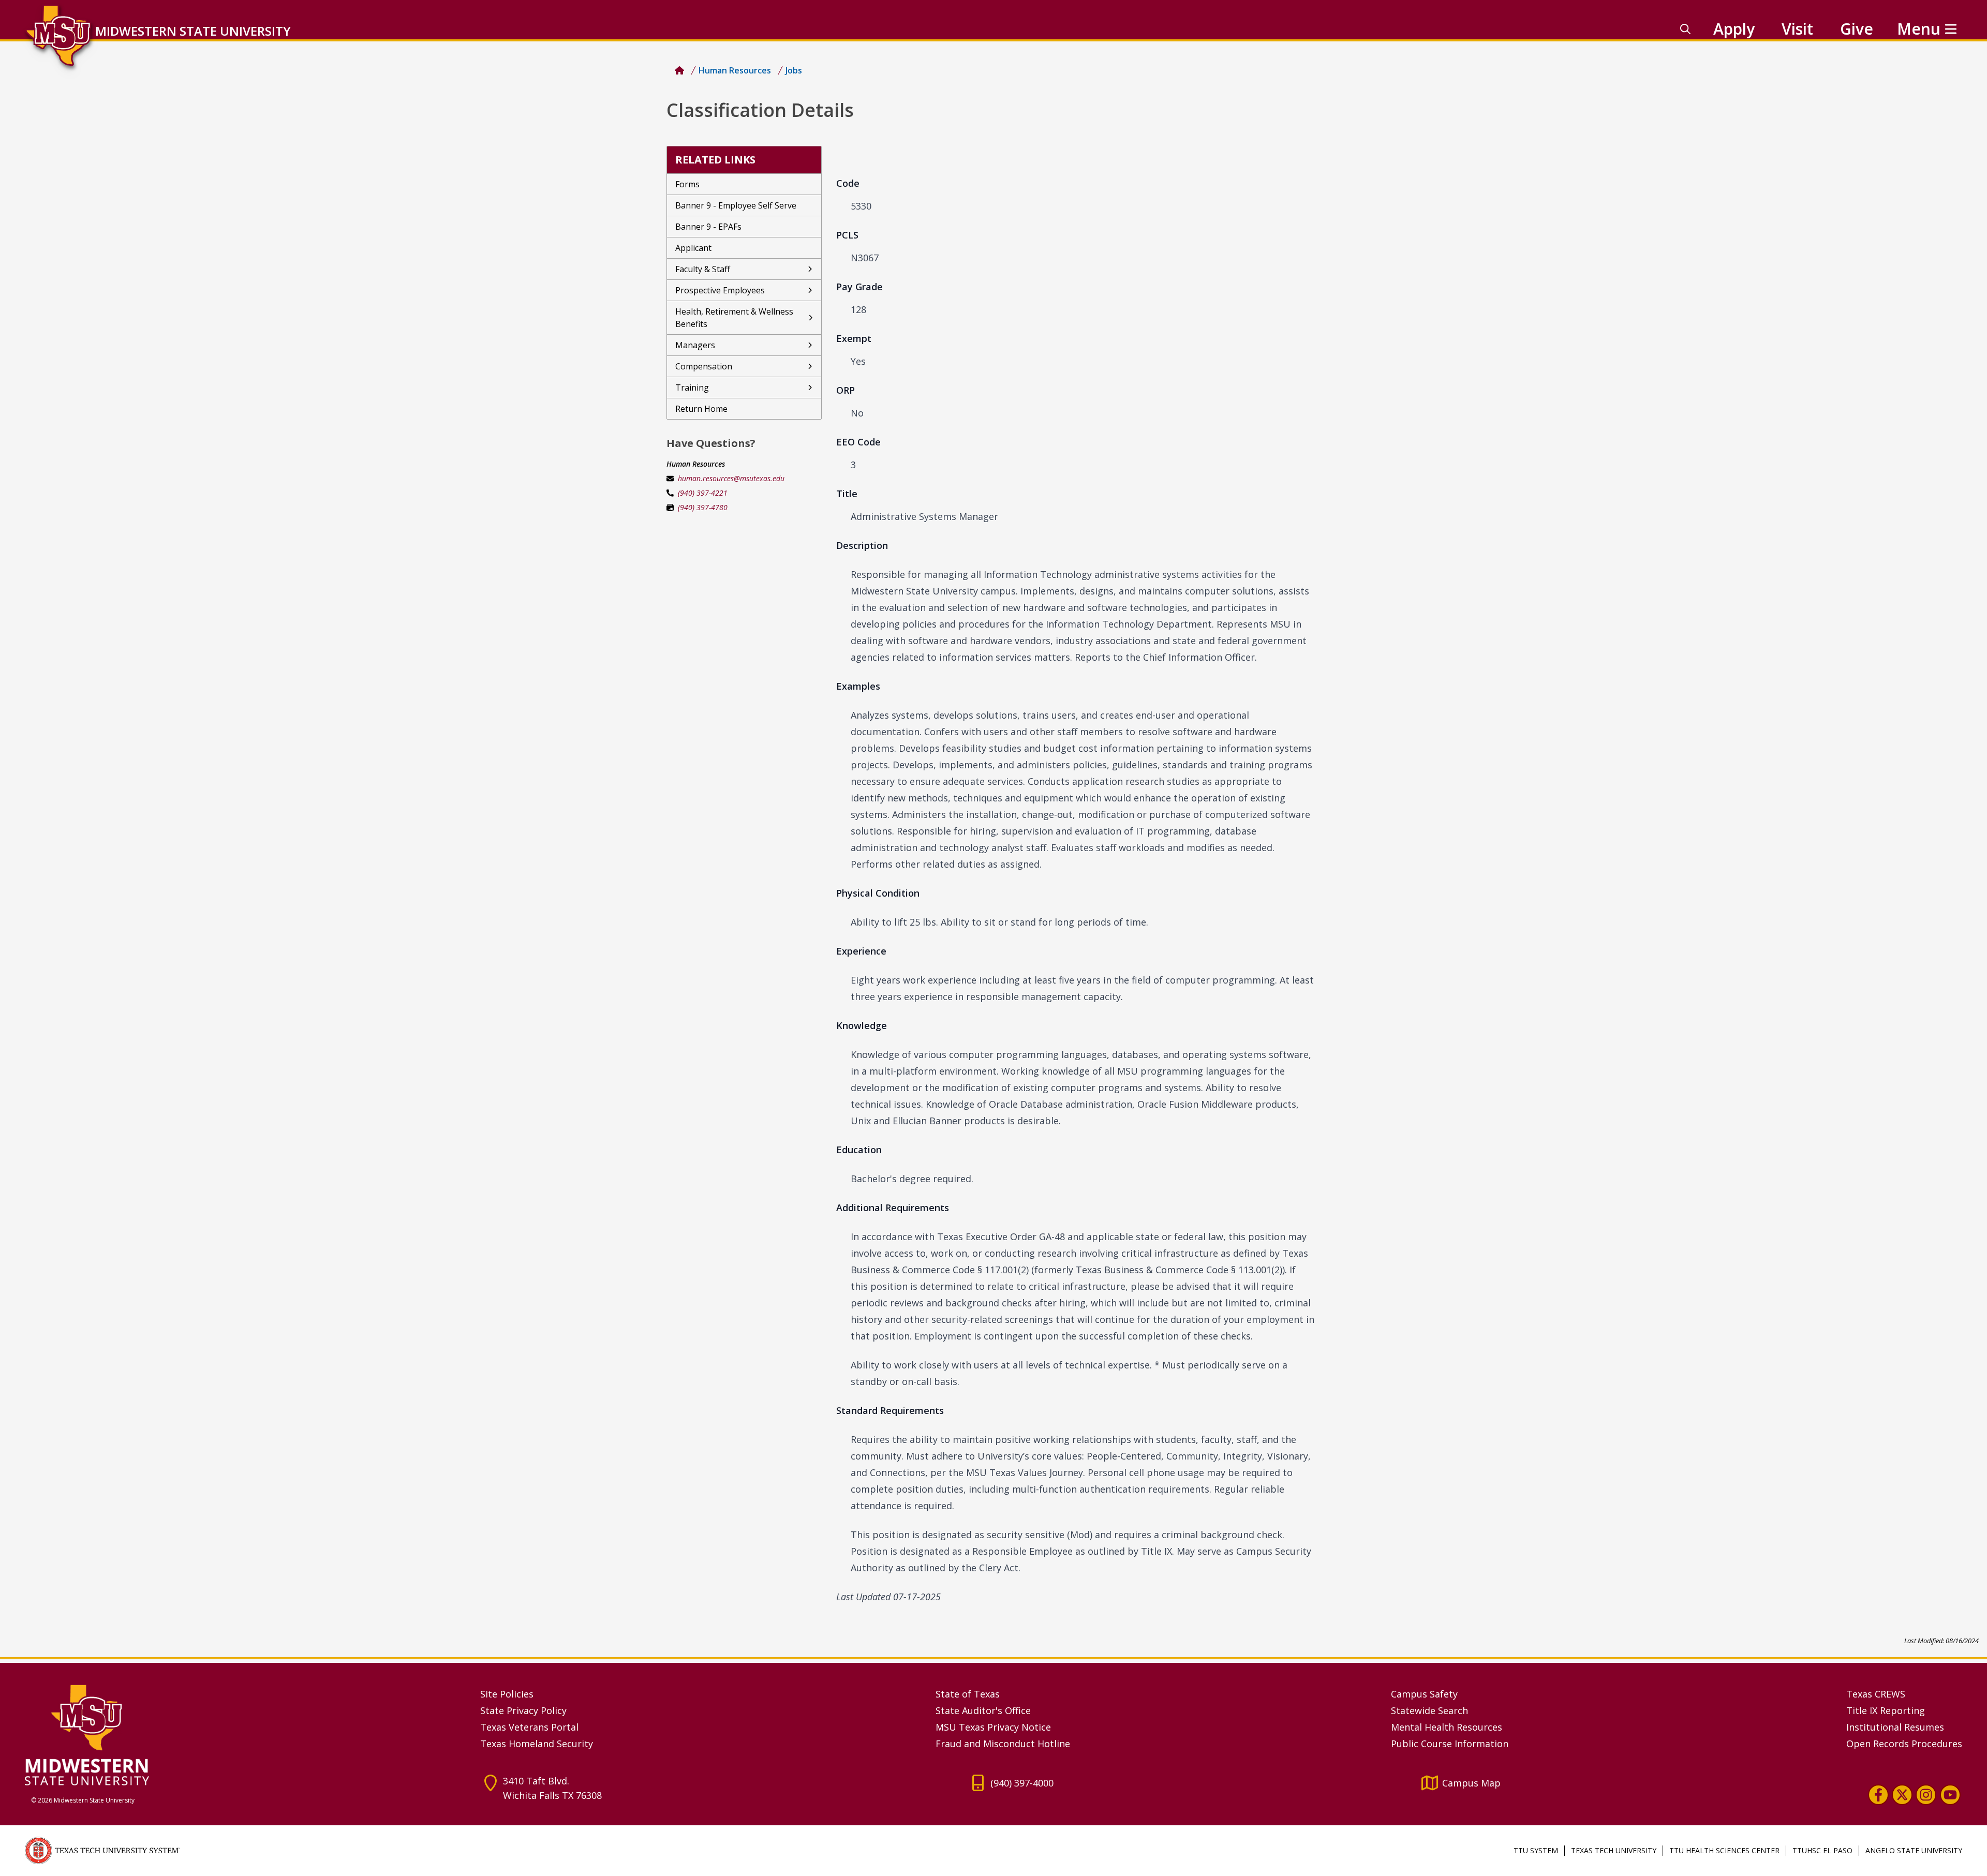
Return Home (701, 409)
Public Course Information (1450, 1744)
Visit (1797, 29)
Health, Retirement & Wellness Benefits (734, 318)
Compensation (704, 366)
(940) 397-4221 (703, 493)
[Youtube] (1950, 1795)
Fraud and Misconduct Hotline (1003, 1744)
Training (692, 388)
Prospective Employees (720, 290)
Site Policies (507, 1694)
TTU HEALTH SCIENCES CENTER (1724, 1850)
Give (1857, 29)
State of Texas (968, 1694)
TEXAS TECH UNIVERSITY (1614, 1850)
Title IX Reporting (1886, 1710)
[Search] (1685, 29)
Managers (695, 345)
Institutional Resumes (1895, 1727)
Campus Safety (1424, 1694)
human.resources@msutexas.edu (731, 478)
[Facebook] (1878, 1795)
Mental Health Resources (1447, 1727)
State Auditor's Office (983, 1710)
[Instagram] (1926, 1795)
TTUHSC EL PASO (1822, 1850)
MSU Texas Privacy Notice (993, 1727)
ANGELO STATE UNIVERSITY (1914, 1850)
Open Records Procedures (1904, 1744)
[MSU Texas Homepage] (679, 70)
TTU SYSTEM (1536, 1850)
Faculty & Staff (703, 269)
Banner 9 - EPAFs (708, 227)
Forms (687, 184)
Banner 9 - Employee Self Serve (736, 205)
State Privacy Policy (523, 1710)
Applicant (693, 248)
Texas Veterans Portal (529, 1727)
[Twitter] (1902, 1795)
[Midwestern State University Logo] (246, 1734)
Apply (1734, 29)
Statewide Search (1429, 1710)
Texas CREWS (1876, 1694)
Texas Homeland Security (537, 1744)
